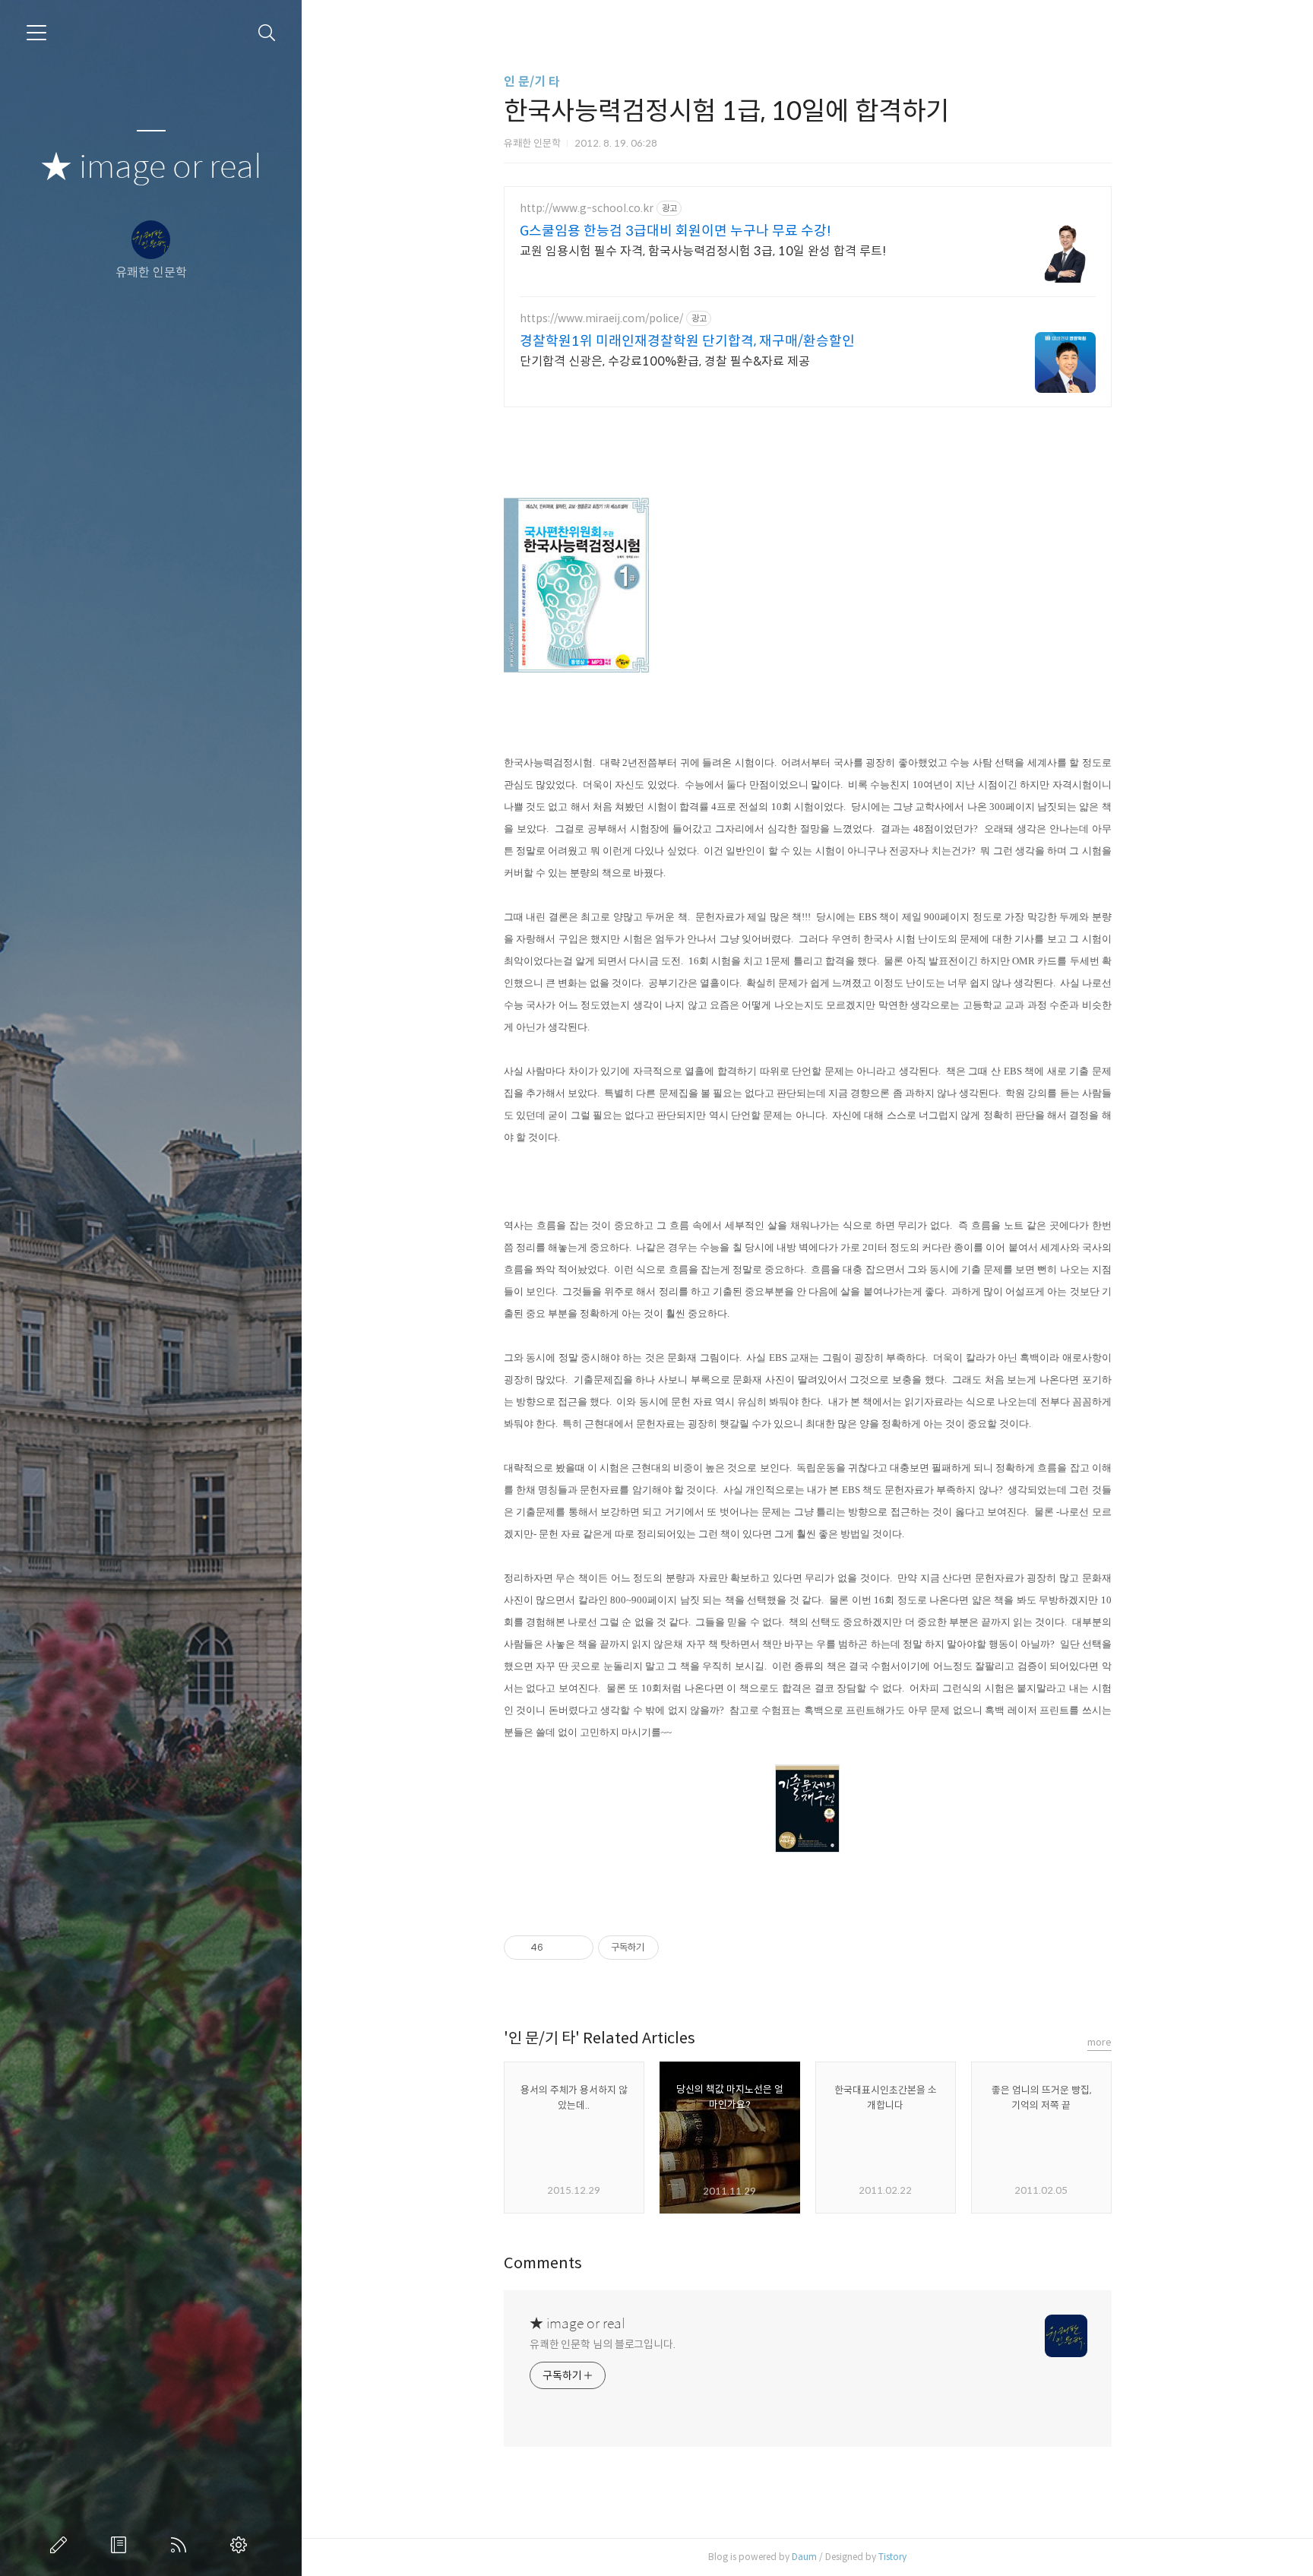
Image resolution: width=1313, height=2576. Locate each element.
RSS (182, 2545)
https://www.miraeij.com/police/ (601, 319)
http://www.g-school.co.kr (587, 209)
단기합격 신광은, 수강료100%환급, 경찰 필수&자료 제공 (665, 361)
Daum (804, 2557)
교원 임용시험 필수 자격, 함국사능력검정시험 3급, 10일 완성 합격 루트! (703, 251)
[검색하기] (267, 33)
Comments (543, 2263)
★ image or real (151, 168)
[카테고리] (36, 33)
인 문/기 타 (532, 82)
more (1099, 2042)
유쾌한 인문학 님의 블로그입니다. (603, 2344)
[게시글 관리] (576, 1948)
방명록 (122, 2545)
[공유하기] (557, 1948)
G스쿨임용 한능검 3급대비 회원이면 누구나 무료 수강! (675, 231)
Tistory (892, 2557)
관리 (242, 2545)
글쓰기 (62, 2545)
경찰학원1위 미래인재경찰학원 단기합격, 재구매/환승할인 (687, 341)
